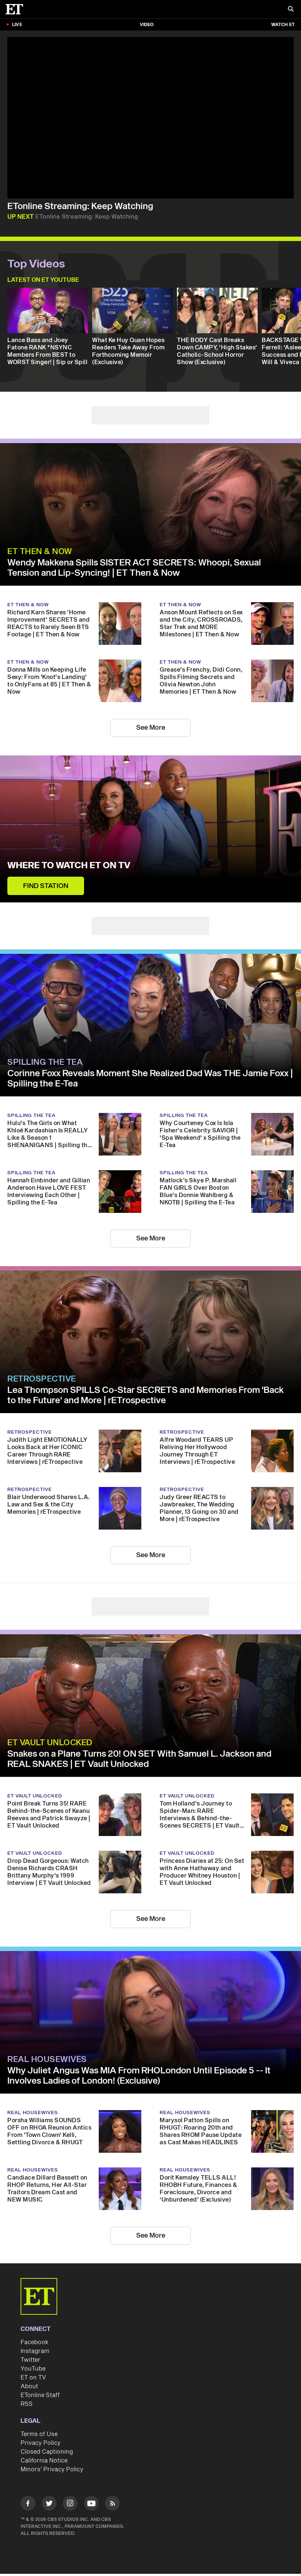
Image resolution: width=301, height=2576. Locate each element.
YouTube (33, 2369)
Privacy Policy (41, 2443)
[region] (150, 118)
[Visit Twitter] (49, 2505)
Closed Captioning (47, 2452)
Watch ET (283, 25)
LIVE (17, 25)
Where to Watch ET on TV (69, 866)
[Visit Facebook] (28, 2505)
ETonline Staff (40, 2395)
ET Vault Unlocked (50, 1743)
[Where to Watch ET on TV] (150, 829)
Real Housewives (47, 2059)
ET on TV (33, 2378)
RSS (27, 2404)
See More (151, 728)
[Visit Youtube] (91, 2503)
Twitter (30, 2360)
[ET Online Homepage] (17, 9)
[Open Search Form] (291, 10)
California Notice (44, 2461)
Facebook (35, 2342)
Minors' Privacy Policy (52, 2469)
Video (147, 25)
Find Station (46, 886)
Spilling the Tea (45, 1062)
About (29, 2386)
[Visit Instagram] (70, 2505)
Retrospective (42, 1379)
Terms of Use (39, 2434)
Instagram (35, 2351)
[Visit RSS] (112, 2505)
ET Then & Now (40, 552)
